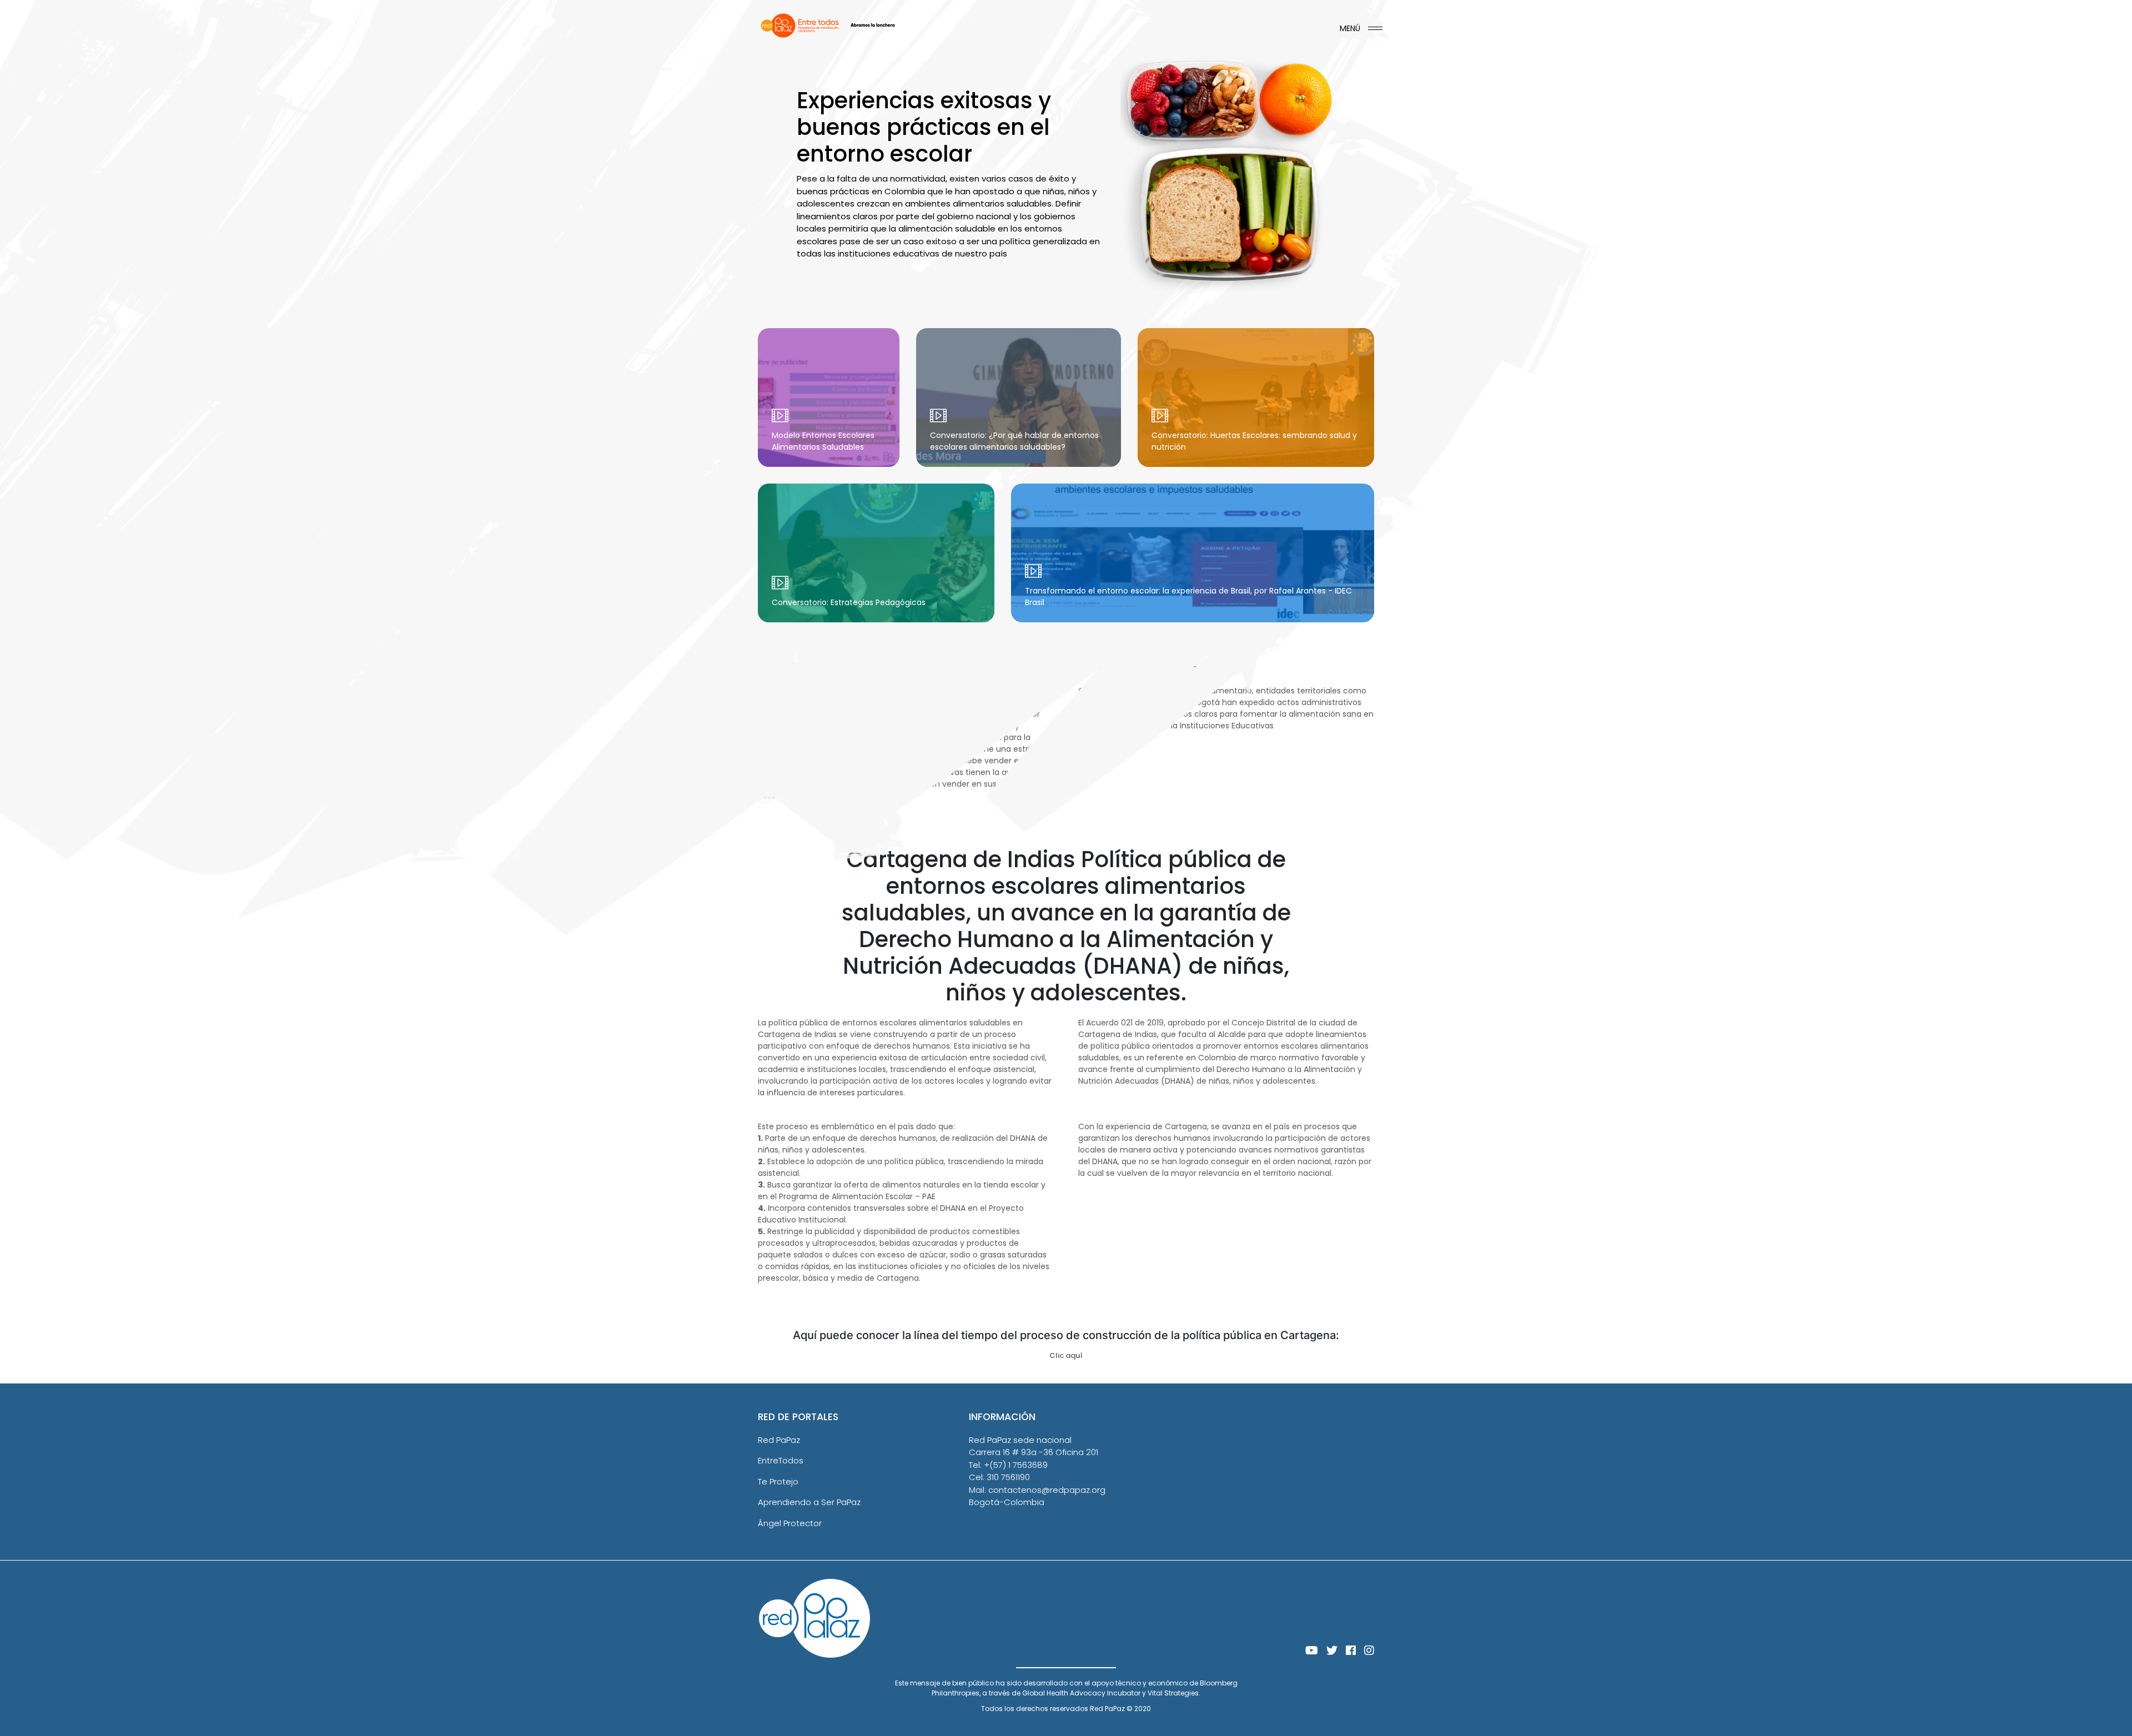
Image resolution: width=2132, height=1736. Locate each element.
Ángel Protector (790, 1523)
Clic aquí (1066, 1355)
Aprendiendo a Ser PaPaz (809, 1502)
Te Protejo (778, 1481)
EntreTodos (781, 1460)
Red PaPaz (779, 1440)
